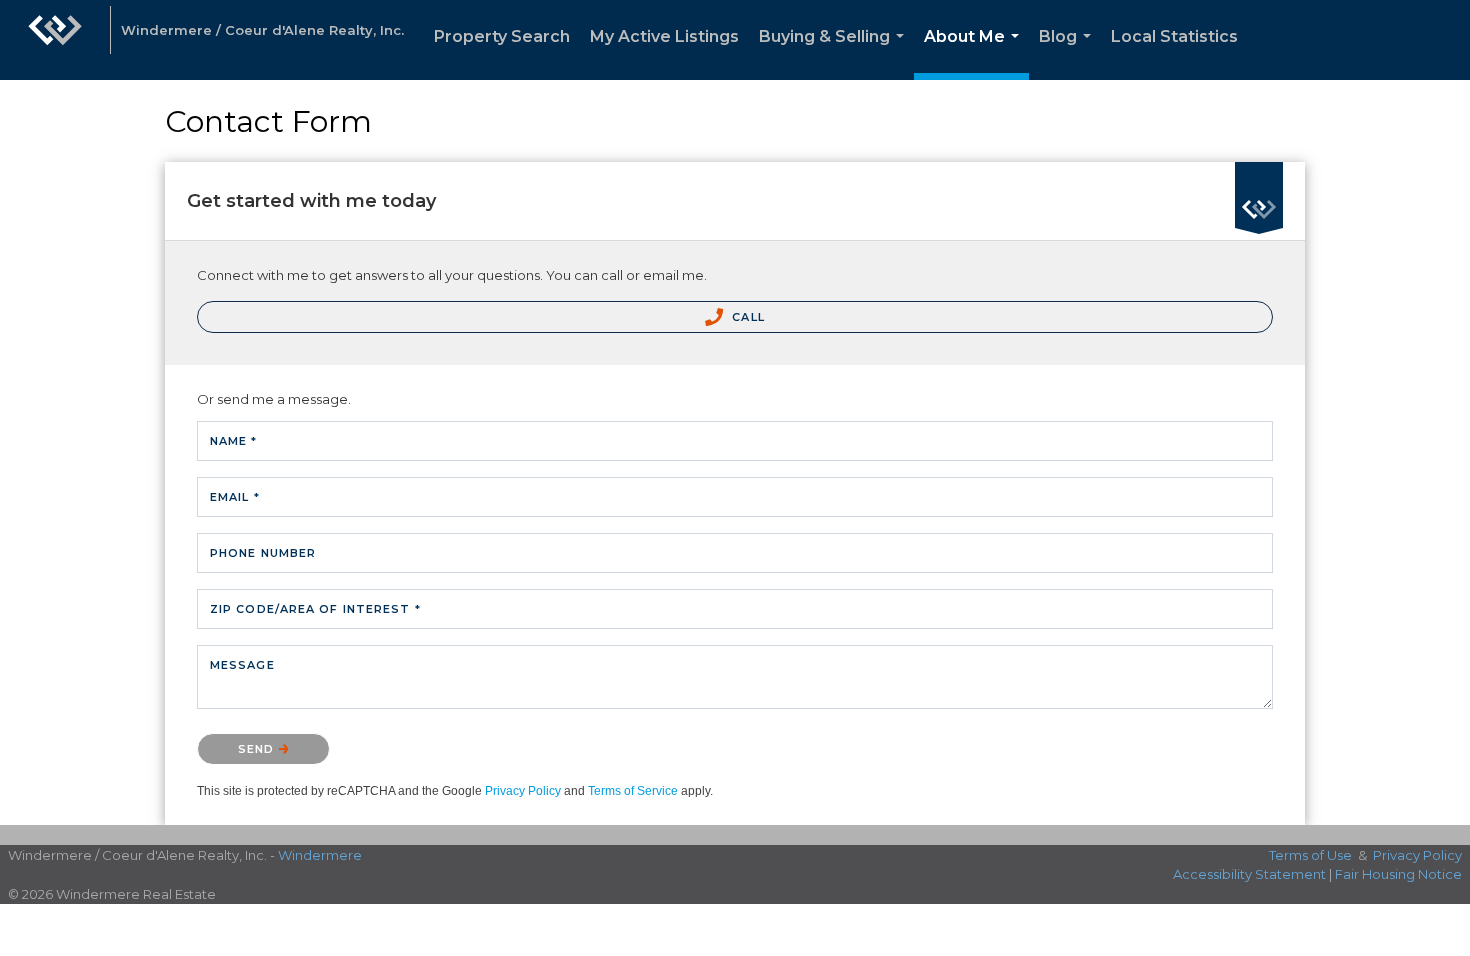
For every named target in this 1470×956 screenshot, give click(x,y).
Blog (1069, 53)
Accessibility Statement (1249, 874)
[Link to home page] (55, 40)
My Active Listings (664, 36)
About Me (975, 53)
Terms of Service (633, 791)
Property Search (502, 36)
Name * (234, 441)
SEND (258, 749)
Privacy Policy (523, 791)
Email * (235, 497)
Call (746, 317)
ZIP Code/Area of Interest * (315, 609)
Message (242, 665)
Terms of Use (1310, 855)
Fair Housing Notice (1398, 874)
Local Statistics (1174, 36)
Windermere (320, 855)
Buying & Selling (835, 53)
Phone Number (263, 553)
